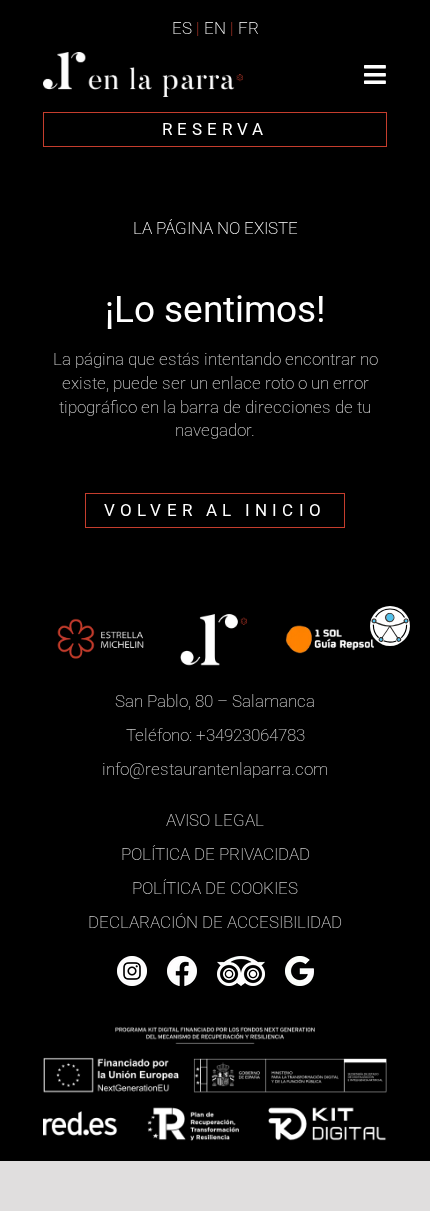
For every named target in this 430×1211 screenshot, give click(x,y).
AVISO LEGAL (215, 820)
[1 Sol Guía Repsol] (329, 616)
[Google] (299, 964)
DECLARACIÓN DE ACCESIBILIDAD (215, 922)
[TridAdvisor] (241, 964)
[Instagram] (132, 964)
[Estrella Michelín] (100, 616)
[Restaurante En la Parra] (143, 60)
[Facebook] (182, 964)
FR (248, 28)
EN (215, 28)
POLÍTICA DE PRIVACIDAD (215, 854)
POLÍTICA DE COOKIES (215, 888)
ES (182, 28)
